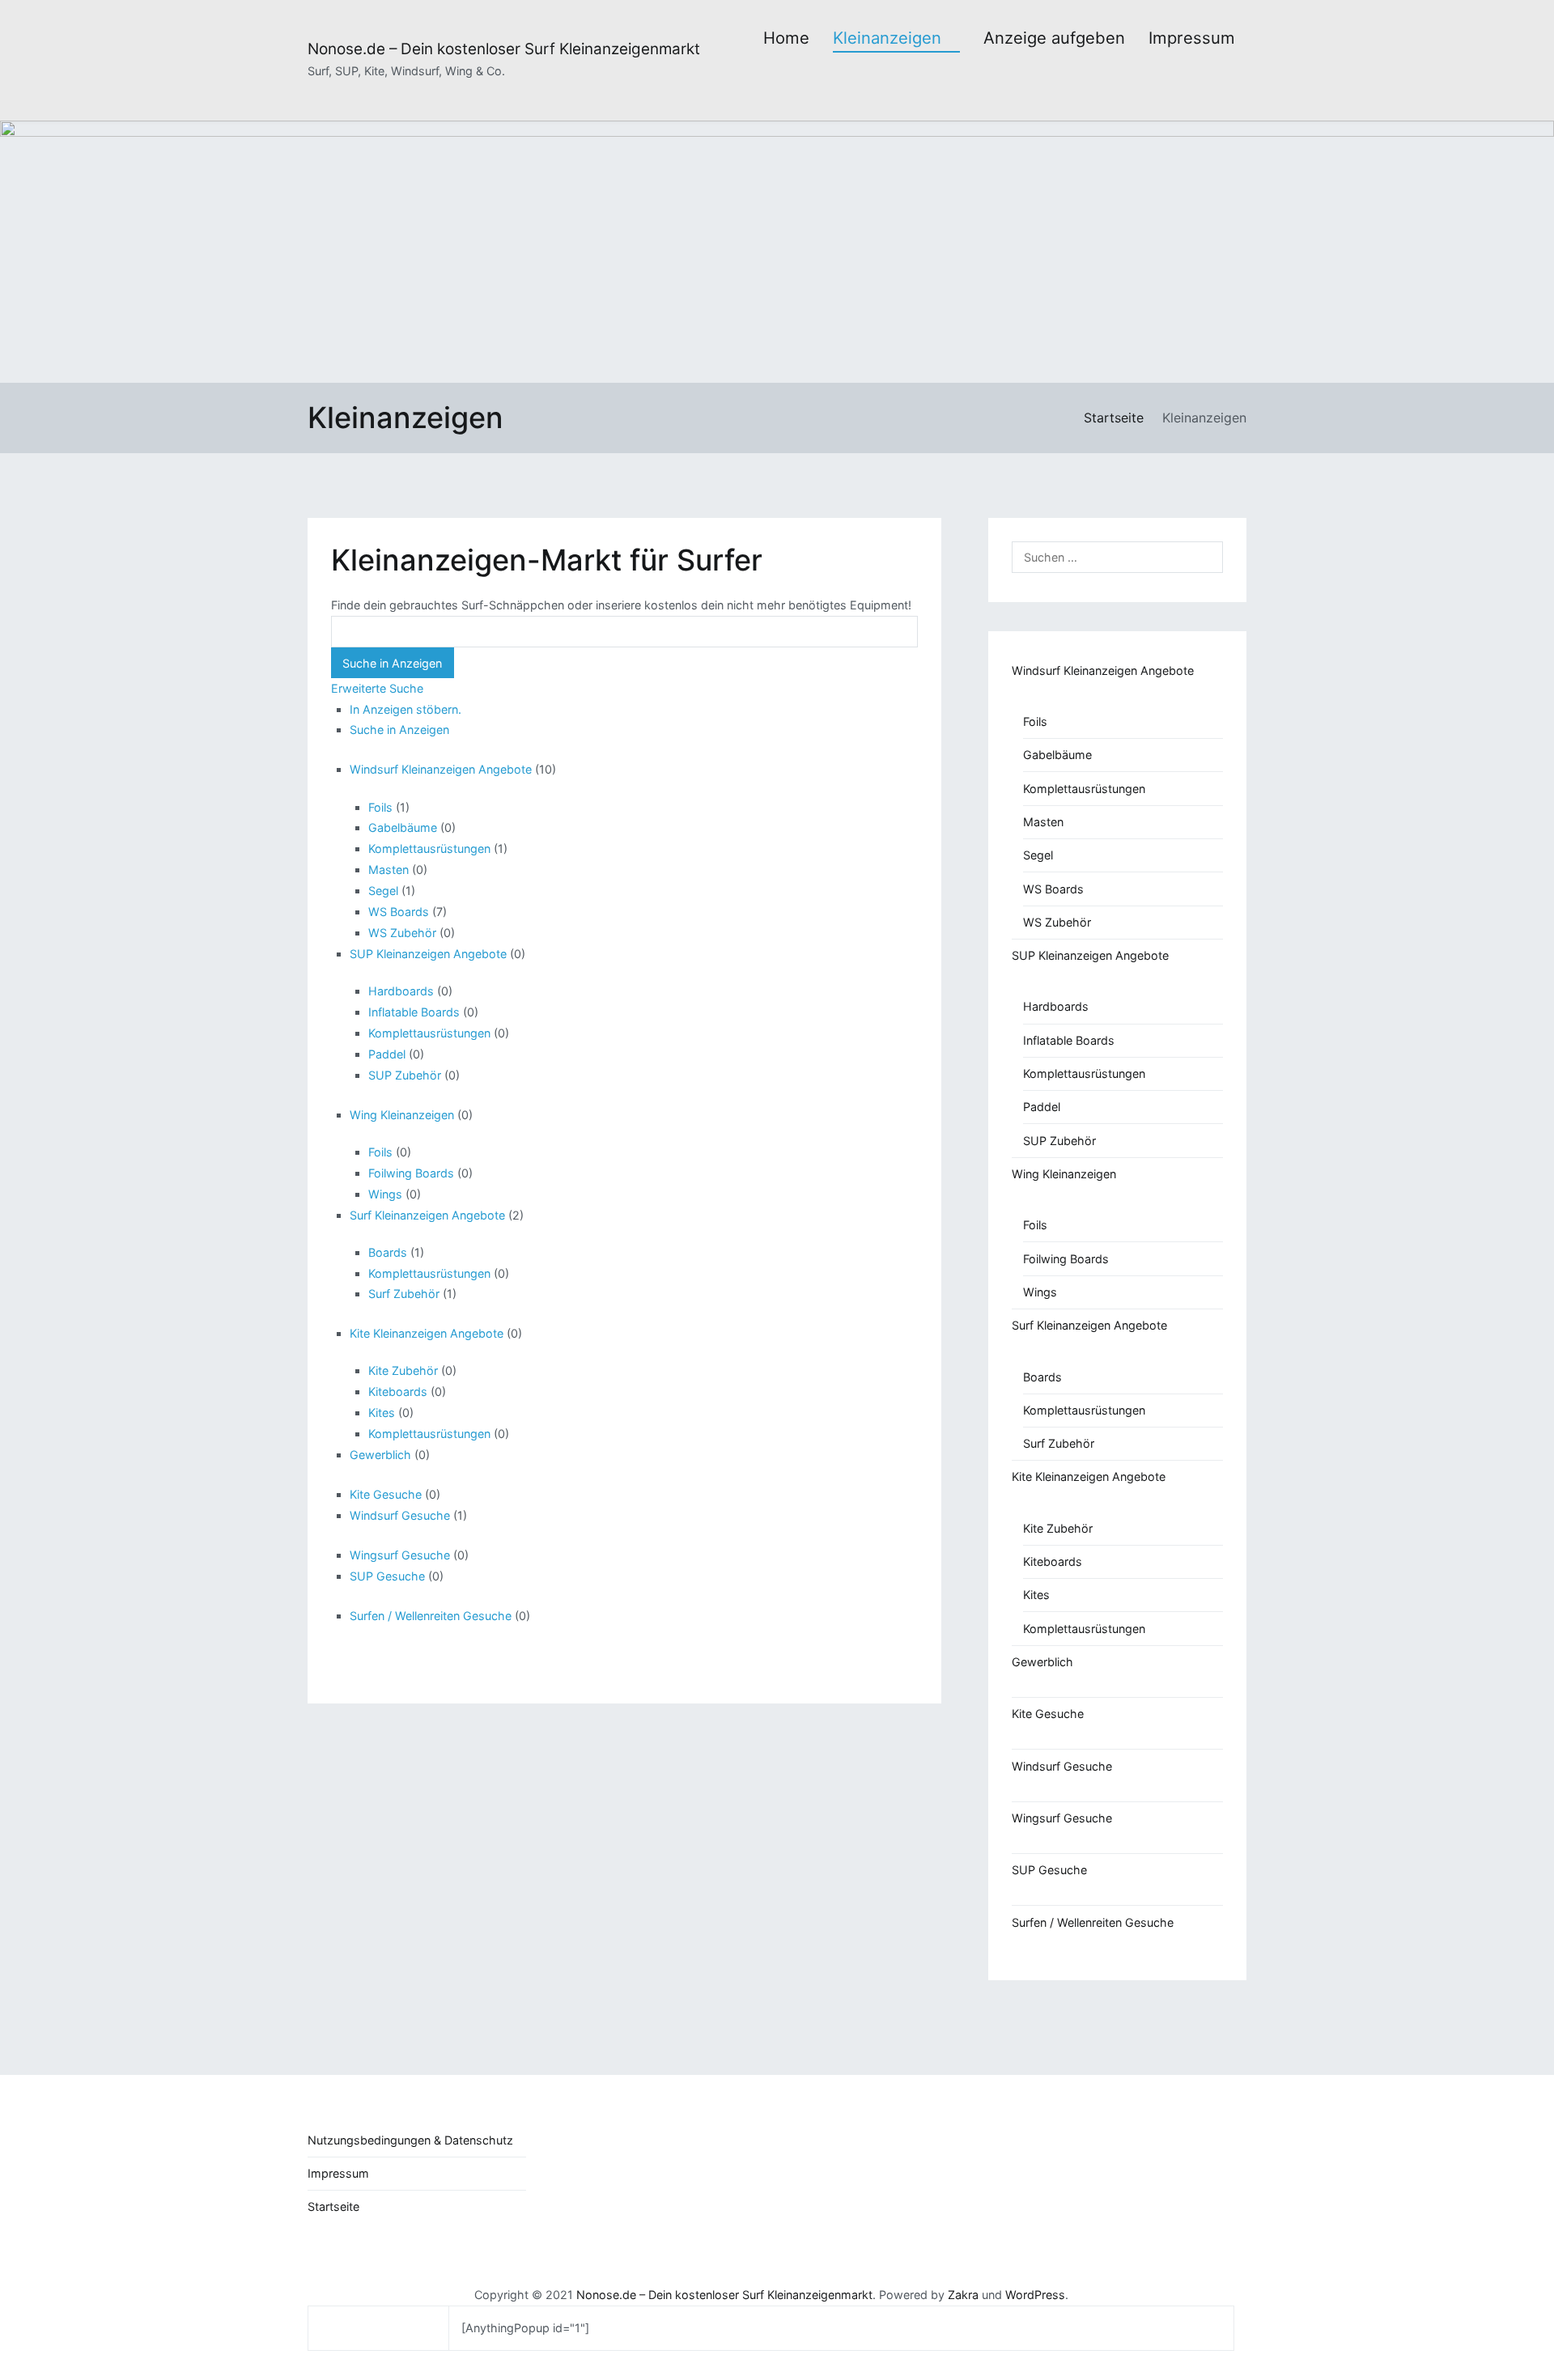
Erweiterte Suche (377, 688)
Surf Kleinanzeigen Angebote (427, 1215)
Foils (380, 807)
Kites (382, 1413)
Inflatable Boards (414, 1012)
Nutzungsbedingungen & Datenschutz (410, 2140)
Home (786, 38)
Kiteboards (398, 1392)
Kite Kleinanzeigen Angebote (427, 1333)
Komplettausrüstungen (429, 848)
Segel (383, 891)
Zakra (963, 2295)
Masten (388, 870)
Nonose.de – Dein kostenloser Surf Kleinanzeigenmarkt (504, 49)
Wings (385, 1194)
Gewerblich (380, 1455)
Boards (388, 1252)
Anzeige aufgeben (1054, 38)
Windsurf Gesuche (400, 1515)
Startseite (333, 2206)
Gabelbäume (403, 827)
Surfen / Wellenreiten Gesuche (431, 1616)
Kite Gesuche (386, 1494)
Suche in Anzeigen (399, 730)
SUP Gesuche (387, 1576)
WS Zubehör (402, 933)
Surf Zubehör (404, 1294)
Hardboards (401, 991)
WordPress (1035, 2295)
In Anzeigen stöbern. (405, 709)
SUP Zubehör (405, 1075)
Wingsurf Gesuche (400, 1555)
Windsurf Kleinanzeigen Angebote (441, 769)
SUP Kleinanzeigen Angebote (428, 954)
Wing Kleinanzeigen (402, 1115)
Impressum (1192, 38)
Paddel (387, 1054)
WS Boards (399, 912)
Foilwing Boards (411, 1173)
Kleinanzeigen (887, 38)
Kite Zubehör (403, 1370)
